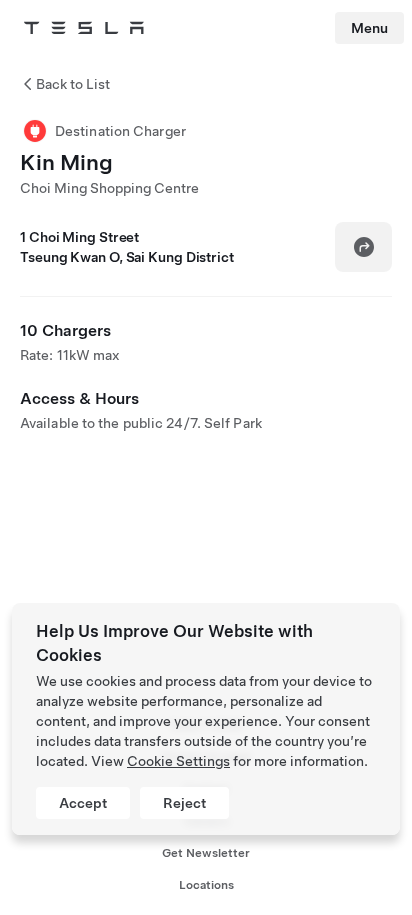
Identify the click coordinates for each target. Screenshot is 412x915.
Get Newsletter (206, 853)
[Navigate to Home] (84, 28)
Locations (206, 885)
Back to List (73, 84)
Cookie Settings (178, 761)
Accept (83, 803)
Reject (184, 803)
